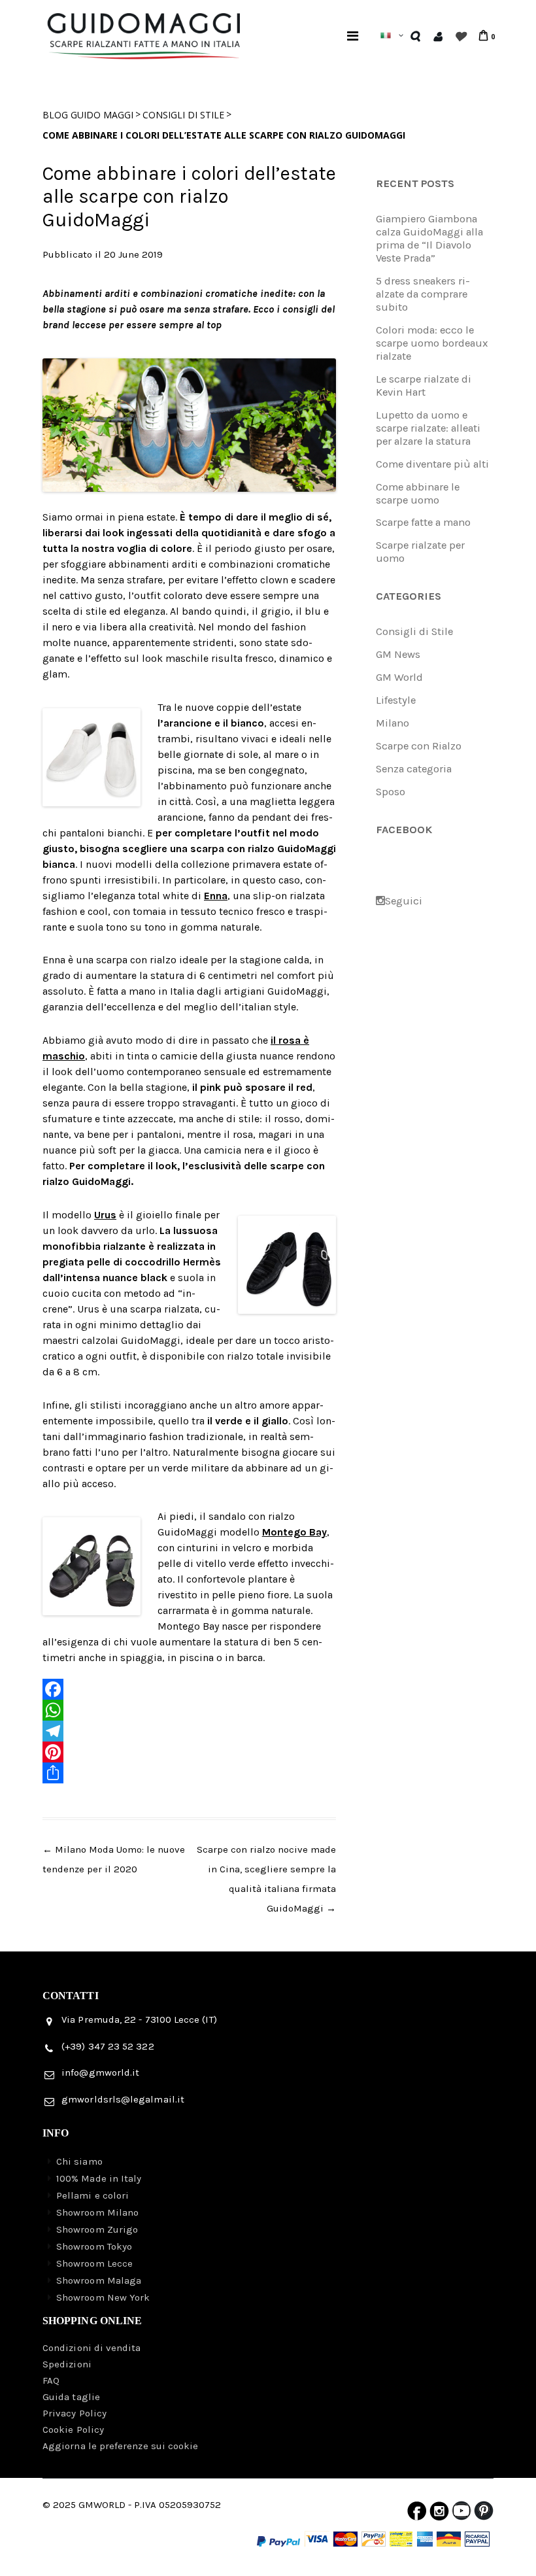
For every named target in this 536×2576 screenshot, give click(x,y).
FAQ (51, 2380)
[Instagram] (439, 2514)
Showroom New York (103, 2297)
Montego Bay (294, 1532)
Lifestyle (396, 700)
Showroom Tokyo (94, 2246)
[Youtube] (461, 2514)
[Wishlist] (460, 36)
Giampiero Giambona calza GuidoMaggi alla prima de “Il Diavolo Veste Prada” (429, 238)
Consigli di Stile (183, 115)
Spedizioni (67, 2364)
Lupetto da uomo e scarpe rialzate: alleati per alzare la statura (428, 428)
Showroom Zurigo (97, 2229)
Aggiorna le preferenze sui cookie (120, 2446)
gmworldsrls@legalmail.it (123, 2099)
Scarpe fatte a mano (423, 522)
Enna (216, 896)
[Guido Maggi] (144, 22)
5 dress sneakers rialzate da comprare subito (423, 294)
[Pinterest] (189, 1752)
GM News (398, 654)
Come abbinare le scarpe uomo (418, 493)
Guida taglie (71, 2397)
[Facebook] (189, 1689)
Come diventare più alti (432, 464)
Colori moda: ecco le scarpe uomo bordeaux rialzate (432, 343)
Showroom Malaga (99, 2280)
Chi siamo (79, 2161)
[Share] (189, 1773)
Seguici (404, 901)
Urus (105, 1215)
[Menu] (353, 36)
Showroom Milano (97, 2212)
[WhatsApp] (189, 1710)
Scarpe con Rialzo (419, 746)
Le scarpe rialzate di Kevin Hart (424, 386)
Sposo (391, 792)
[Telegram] (189, 1731)
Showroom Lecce (94, 2263)
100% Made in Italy (99, 2178)
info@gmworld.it (100, 2072)
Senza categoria (414, 769)
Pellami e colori (92, 2195)
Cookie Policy (73, 2430)
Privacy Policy (75, 2413)
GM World (399, 677)
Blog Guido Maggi (88, 115)
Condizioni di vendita (92, 2348)
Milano (393, 723)
